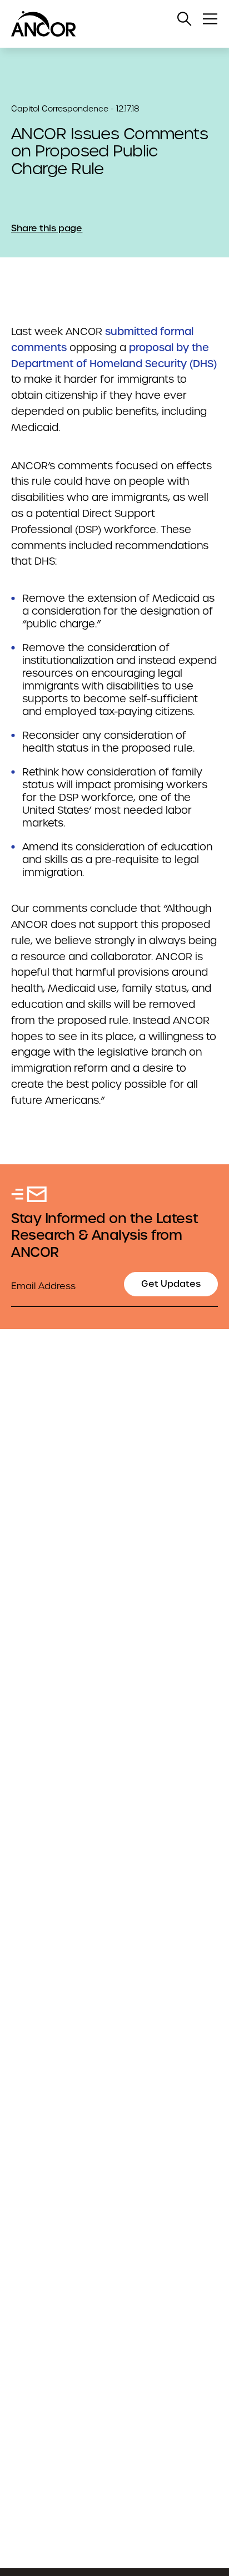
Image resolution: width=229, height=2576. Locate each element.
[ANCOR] (103, 24)
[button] (185, 19)
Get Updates (171, 1284)
